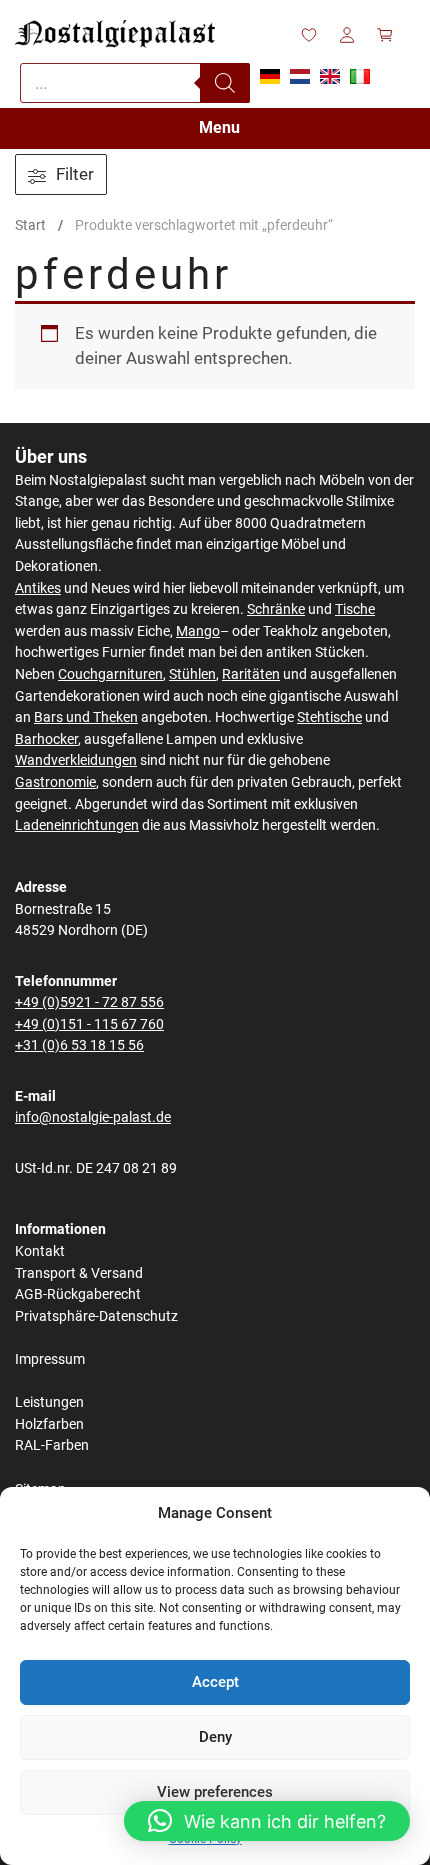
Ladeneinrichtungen (77, 825)
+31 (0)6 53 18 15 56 (79, 1045)
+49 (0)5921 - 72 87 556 (89, 1002)
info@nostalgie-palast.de (93, 1117)
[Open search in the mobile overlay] (135, 83)
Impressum (50, 1359)
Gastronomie (55, 782)
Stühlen (192, 674)
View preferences (215, 1792)
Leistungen (49, 1402)
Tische (355, 609)
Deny (215, 1737)
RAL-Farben (52, 1445)
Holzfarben (49, 1424)
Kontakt (40, 1251)
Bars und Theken (86, 717)
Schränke (276, 609)
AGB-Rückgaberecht (78, 1294)
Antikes (38, 588)
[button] (267, 1821)
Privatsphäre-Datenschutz (96, 1316)
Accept (215, 1682)
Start (30, 225)
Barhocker (46, 739)
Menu (219, 127)
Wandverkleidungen (76, 760)
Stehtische (329, 717)
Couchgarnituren (110, 674)
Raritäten (251, 674)
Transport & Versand (79, 1273)
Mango (198, 631)
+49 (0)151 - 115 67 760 (89, 1024)
